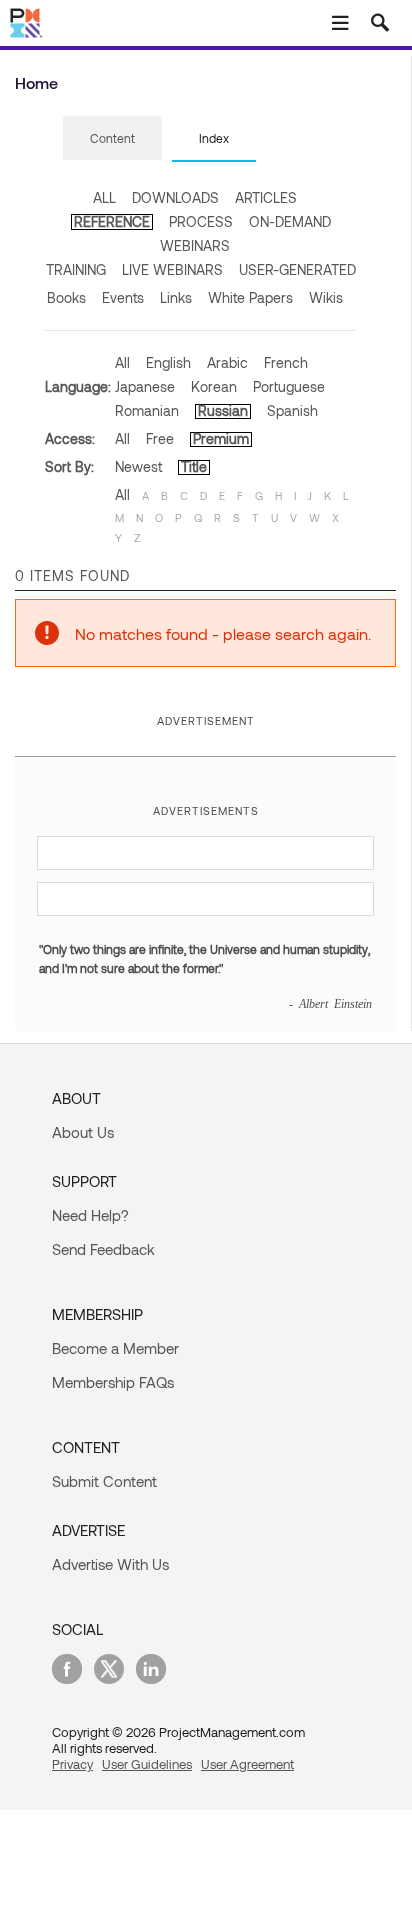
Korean (214, 386)
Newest (138, 466)
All (122, 362)
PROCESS (201, 221)
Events (123, 297)
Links (176, 297)
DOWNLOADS (175, 197)
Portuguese (289, 386)
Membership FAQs (113, 1382)
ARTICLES (266, 197)
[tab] (112, 139)
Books (66, 297)
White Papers (250, 297)
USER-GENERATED (297, 269)
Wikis (326, 297)
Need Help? (90, 1215)
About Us (83, 1132)
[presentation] (112, 138)
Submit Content (104, 1481)
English (168, 362)
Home (36, 82)
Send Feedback (103, 1249)
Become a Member (115, 1348)
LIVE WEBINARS (172, 269)
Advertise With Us (110, 1564)
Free (160, 438)
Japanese (145, 386)
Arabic (227, 362)
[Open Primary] (340, 23)
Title (194, 466)
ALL (104, 197)
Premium (221, 438)
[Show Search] (380, 23)
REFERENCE (112, 221)
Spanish (292, 410)
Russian (223, 410)
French (286, 362)
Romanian (147, 410)
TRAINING (76, 269)
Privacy (72, 1764)
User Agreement (247, 1764)
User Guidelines (147, 1764)
